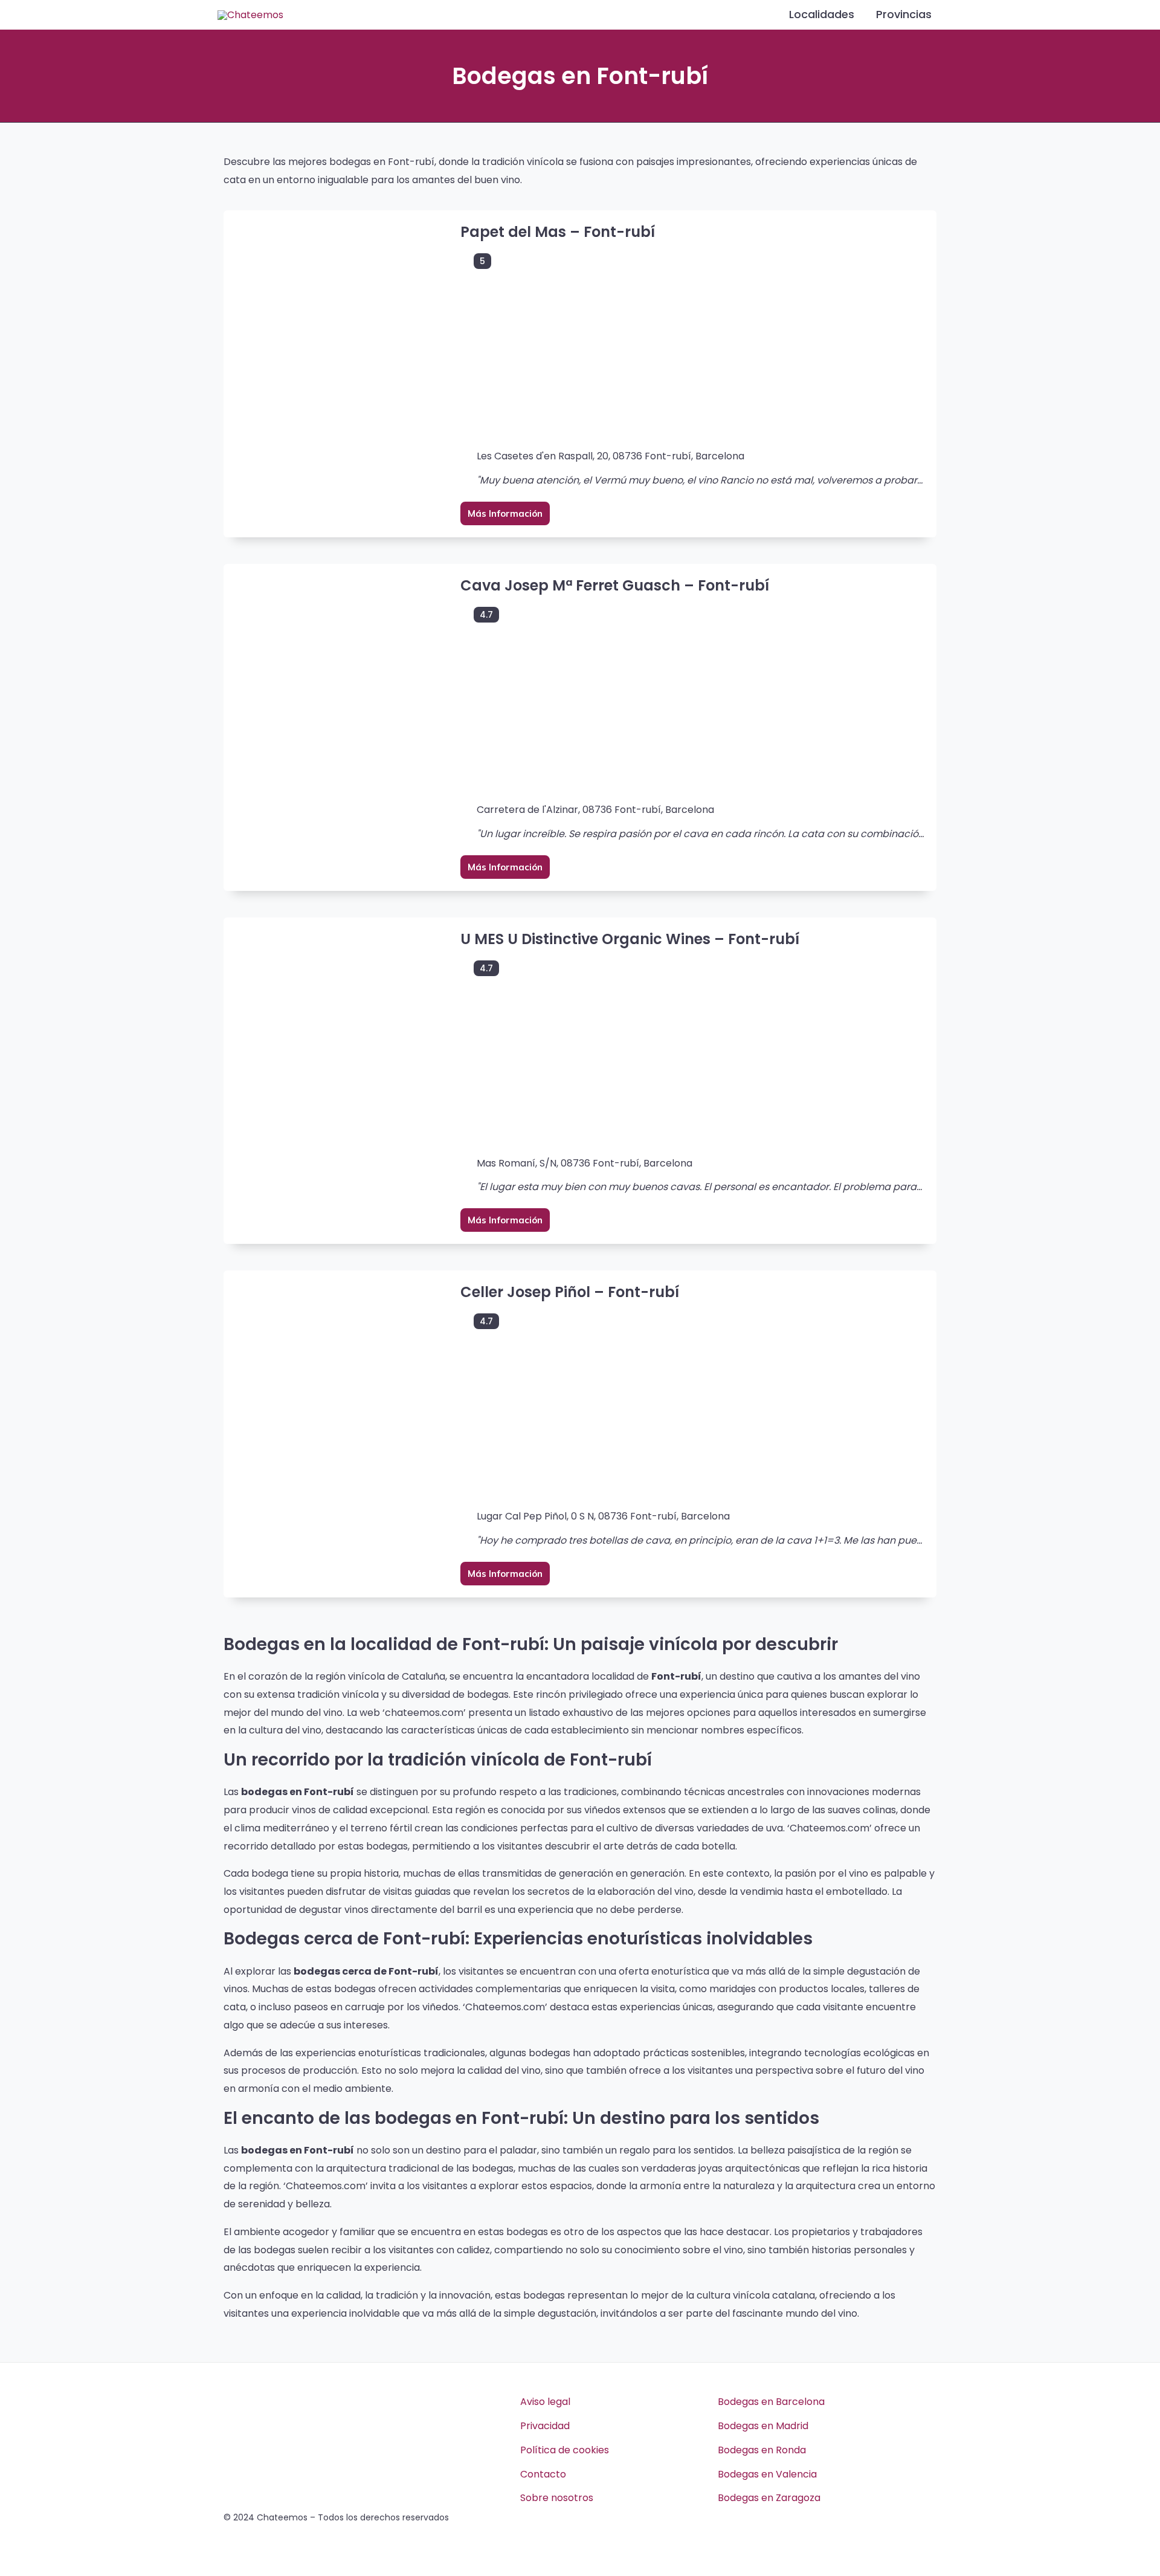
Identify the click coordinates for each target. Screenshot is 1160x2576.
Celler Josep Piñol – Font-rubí (570, 1292)
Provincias (904, 14)
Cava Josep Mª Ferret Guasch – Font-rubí (615, 585)
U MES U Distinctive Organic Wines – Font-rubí (630, 939)
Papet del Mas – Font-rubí (558, 232)
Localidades (822, 14)
